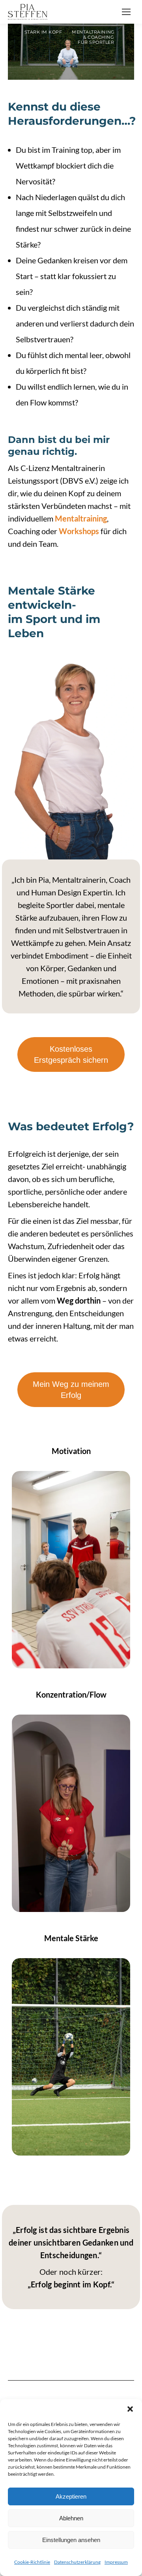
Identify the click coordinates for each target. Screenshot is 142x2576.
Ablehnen (71, 2518)
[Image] (71, 1570)
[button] (130, 2409)
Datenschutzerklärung (77, 2562)
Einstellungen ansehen (71, 2540)
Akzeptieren (71, 2496)
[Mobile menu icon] (126, 12)
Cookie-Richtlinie (32, 2562)
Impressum (116, 2562)
